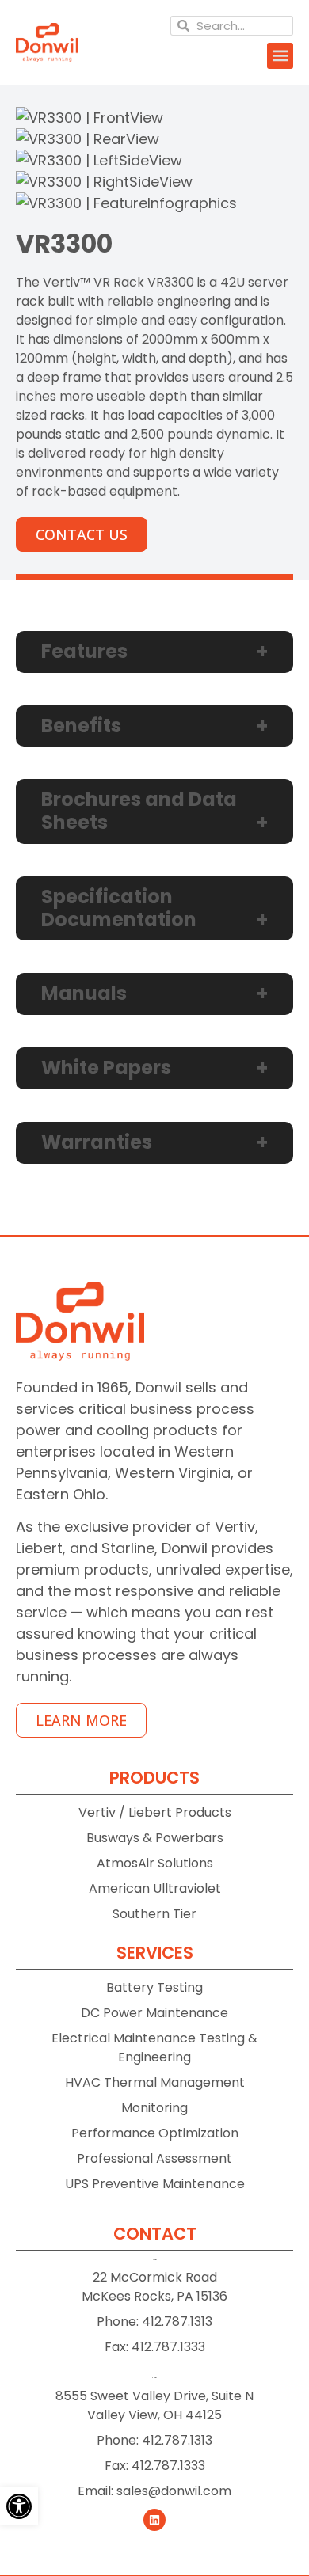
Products (154, 1778)
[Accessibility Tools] (19, 2506)
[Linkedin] (154, 2520)
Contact (155, 2234)
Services (155, 1953)
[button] (280, 56)
